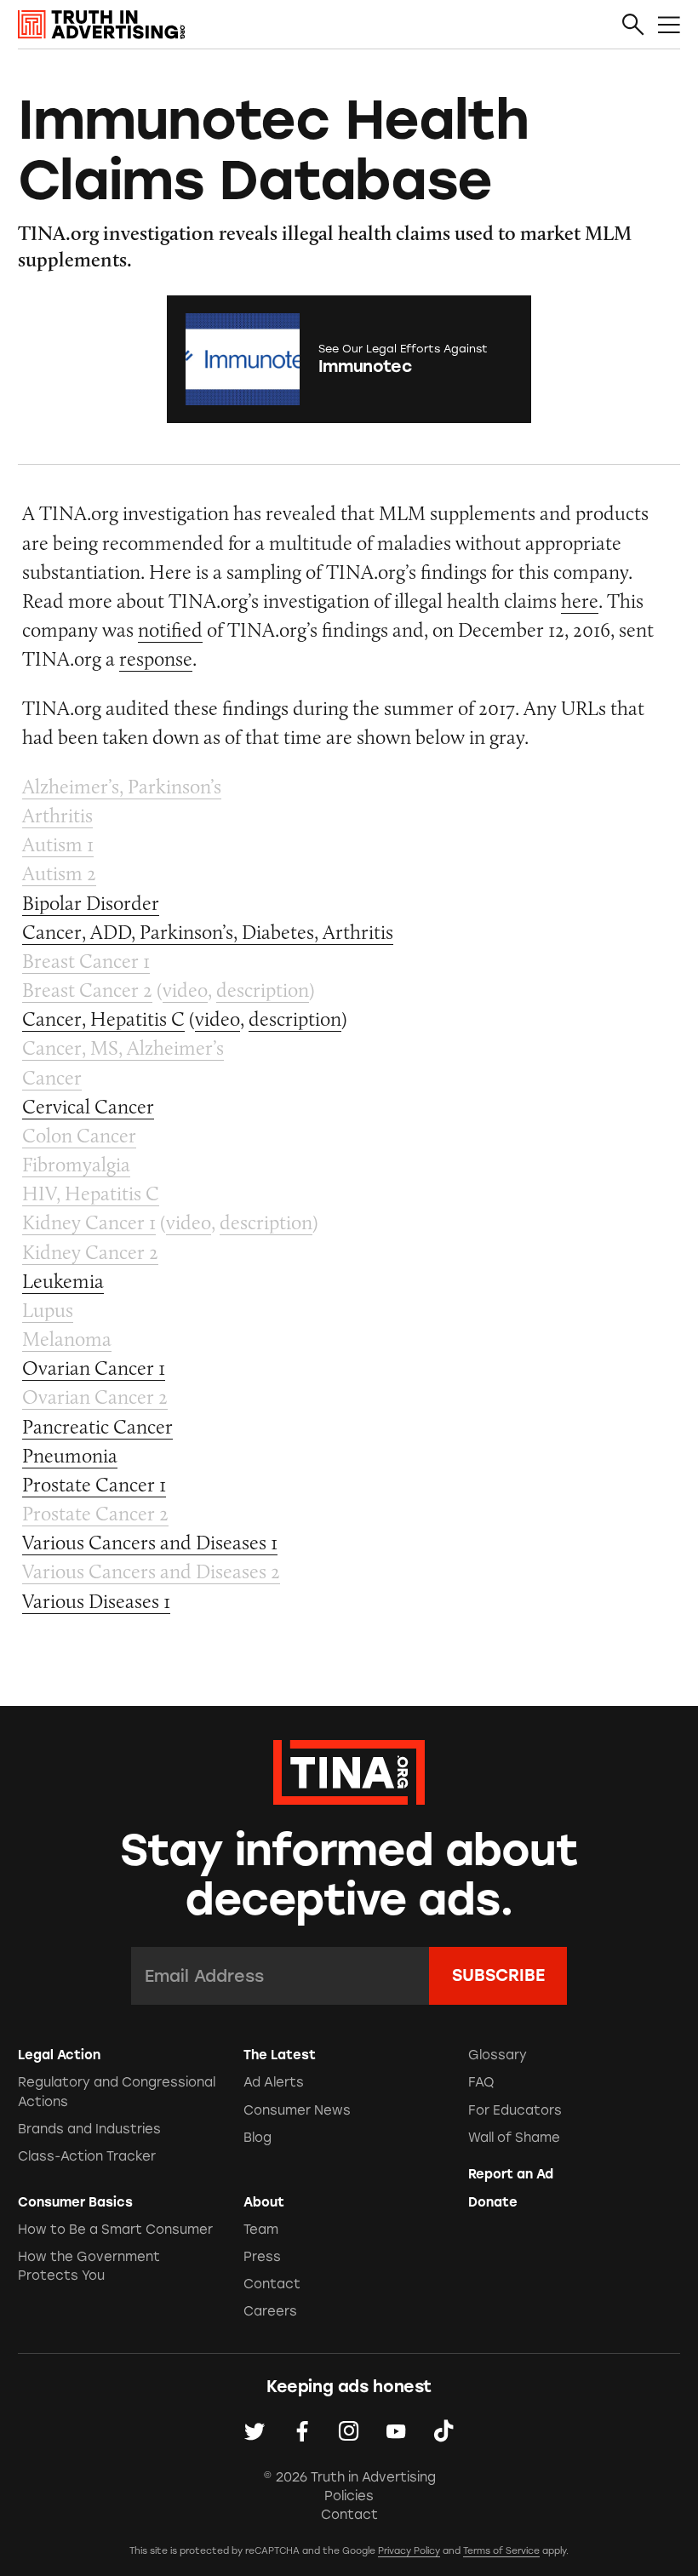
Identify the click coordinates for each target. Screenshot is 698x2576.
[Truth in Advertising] (101, 25)
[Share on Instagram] (349, 2431)
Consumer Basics (75, 2202)
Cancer (52, 1077)
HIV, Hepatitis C (91, 1193)
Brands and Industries (89, 2129)
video (185, 990)
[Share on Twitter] (255, 2431)
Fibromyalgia (76, 1164)
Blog (257, 2138)
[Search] (633, 26)
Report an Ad (511, 2174)
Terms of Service (501, 2551)
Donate (493, 2202)
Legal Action (59, 2055)
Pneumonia (70, 1455)
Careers (270, 2311)
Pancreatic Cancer (97, 1426)
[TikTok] (443, 2431)
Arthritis (57, 815)
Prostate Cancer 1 (94, 1484)
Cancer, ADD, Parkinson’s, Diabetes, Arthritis (208, 932)
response (156, 658)
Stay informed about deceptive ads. (349, 1875)
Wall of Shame (514, 2138)
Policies (349, 2496)
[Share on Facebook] (302, 2431)
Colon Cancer (79, 1135)
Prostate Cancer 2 (95, 1513)
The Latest (280, 2055)
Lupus (48, 1310)
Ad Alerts (274, 2082)
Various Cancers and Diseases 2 (151, 1571)
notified (170, 630)
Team (261, 2230)
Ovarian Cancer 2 (95, 1397)
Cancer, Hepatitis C (103, 1019)
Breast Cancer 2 (87, 990)
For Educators (515, 2110)
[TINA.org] (349, 1770)
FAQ (481, 2082)
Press (262, 2257)
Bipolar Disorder (91, 903)
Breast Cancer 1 (86, 961)
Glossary (498, 2055)
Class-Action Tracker (87, 2156)
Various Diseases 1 (96, 1601)
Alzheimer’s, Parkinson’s (122, 786)
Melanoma (67, 1339)
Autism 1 (58, 844)
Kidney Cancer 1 (89, 1222)
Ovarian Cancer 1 (94, 1368)
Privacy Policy (409, 2551)
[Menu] (669, 26)
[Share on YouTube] (396, 2431)
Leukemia (63, 1281)
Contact (272, 2284)
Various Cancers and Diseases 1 (150, 1542)
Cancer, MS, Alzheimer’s (123, 1048)
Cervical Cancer (88, 1106)
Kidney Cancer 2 (90, 1252)
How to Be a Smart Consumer (115, 2230)
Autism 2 (59, 873)
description (263, 990)
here (580, 601)
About (264, 2202)
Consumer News (297, 2110)
